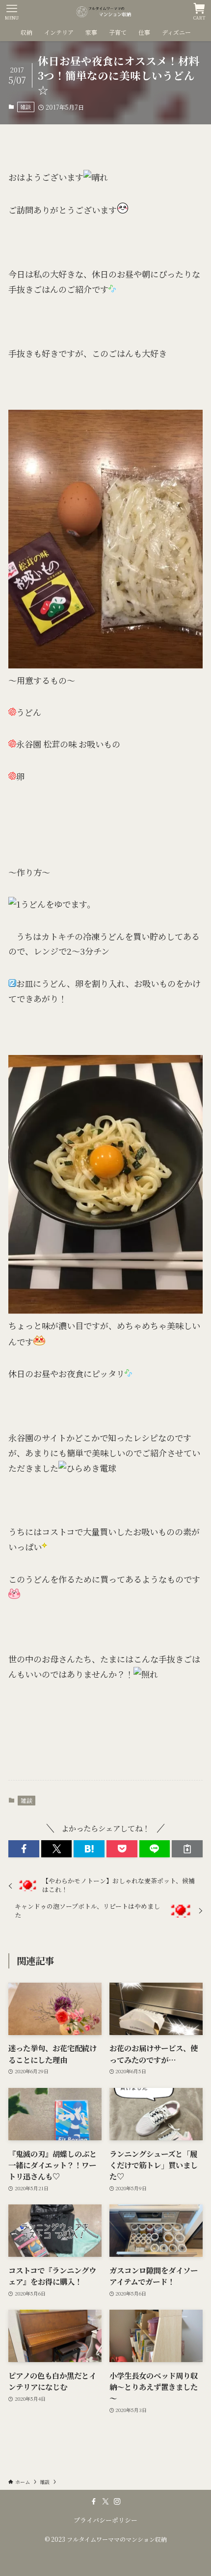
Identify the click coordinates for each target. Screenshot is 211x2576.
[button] (24, 1849)
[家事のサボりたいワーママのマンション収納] (105, 12)
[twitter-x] (105, 2502)
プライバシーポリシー (105, 2520)
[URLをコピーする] (187, 1849)
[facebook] (94, 2502)
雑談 (26, 107)
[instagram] (117, 2502)
